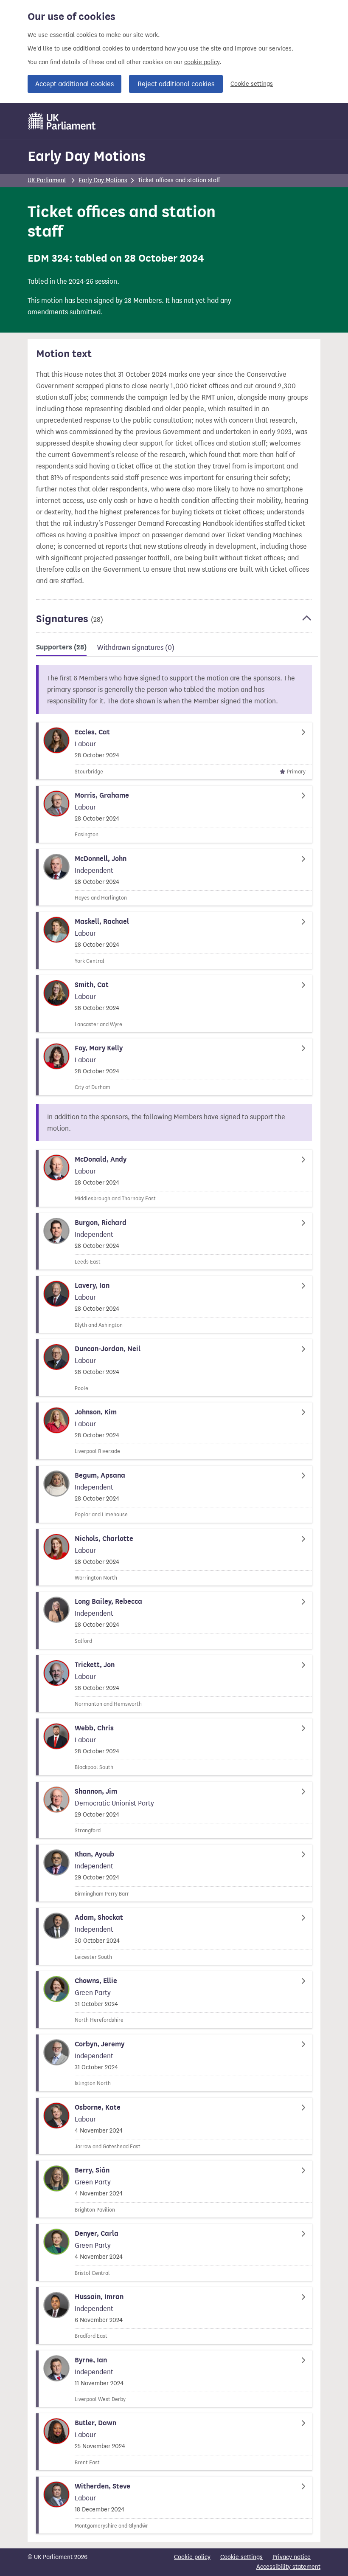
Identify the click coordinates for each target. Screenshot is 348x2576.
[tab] (61, 649)
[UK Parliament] (62, 121)
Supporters (61, 647)
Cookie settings (252, 84)
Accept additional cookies (74, 84)
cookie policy (202, 62)
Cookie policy (192, 2557)
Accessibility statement (288, 2567)
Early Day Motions (87, 156)
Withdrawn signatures (136, 648)
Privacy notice (292, 2557)
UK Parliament (47, 180)
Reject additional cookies (176, 84)
